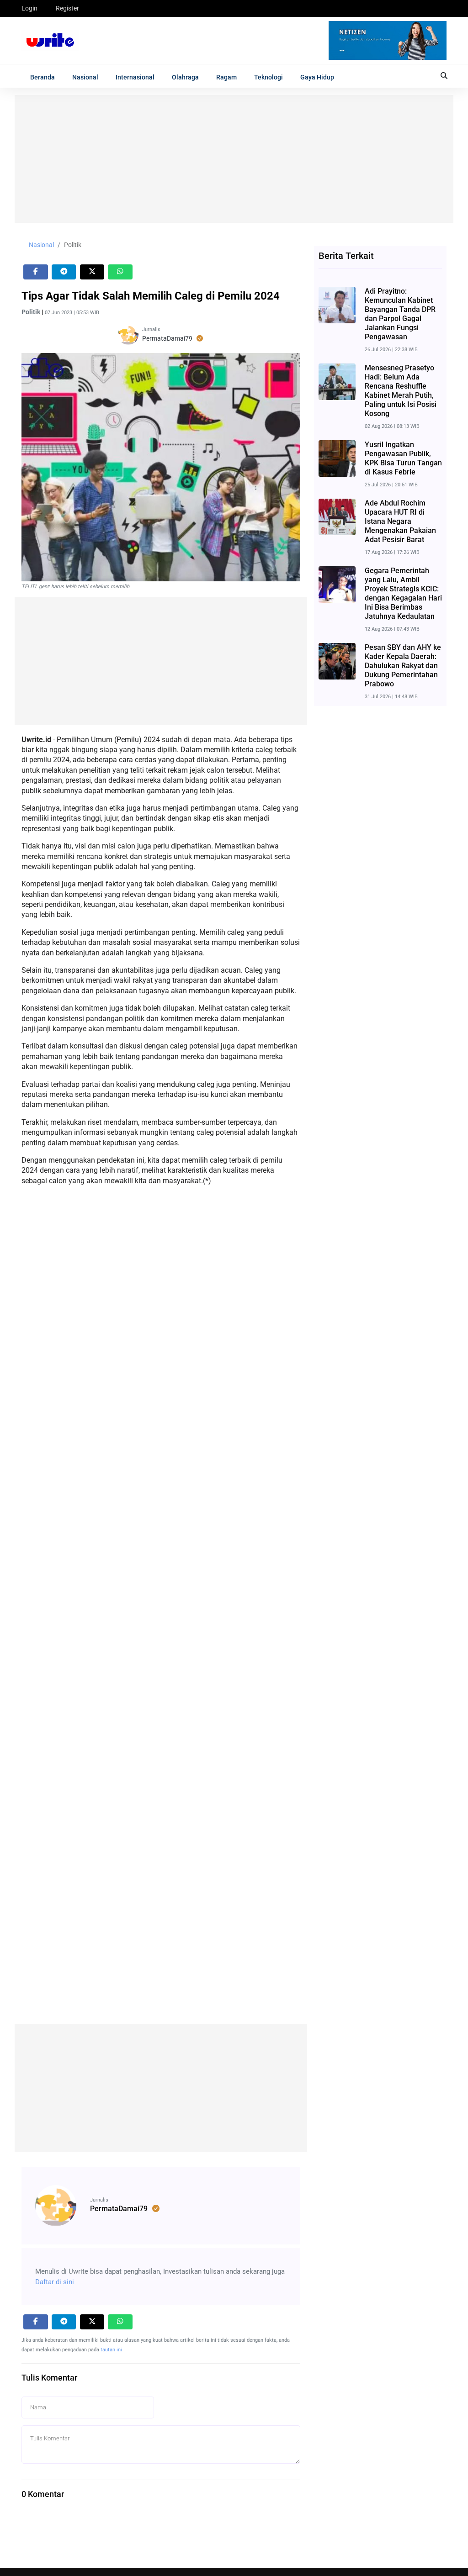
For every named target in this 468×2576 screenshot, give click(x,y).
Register (67, 8)
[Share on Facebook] (36, 272)
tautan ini (111, 2350)
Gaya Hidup (317, 77)
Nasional (85, 77)
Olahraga (185, 77)
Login (29, 8)
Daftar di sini (55, 2282)
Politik (73, 245)
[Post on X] (92, 272)
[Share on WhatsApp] (120, 272)
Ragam (226, 77)
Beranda (43, 77)
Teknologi (269, 77)
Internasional (135, 77)
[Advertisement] (234, 159)
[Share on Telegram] (64, 272)
